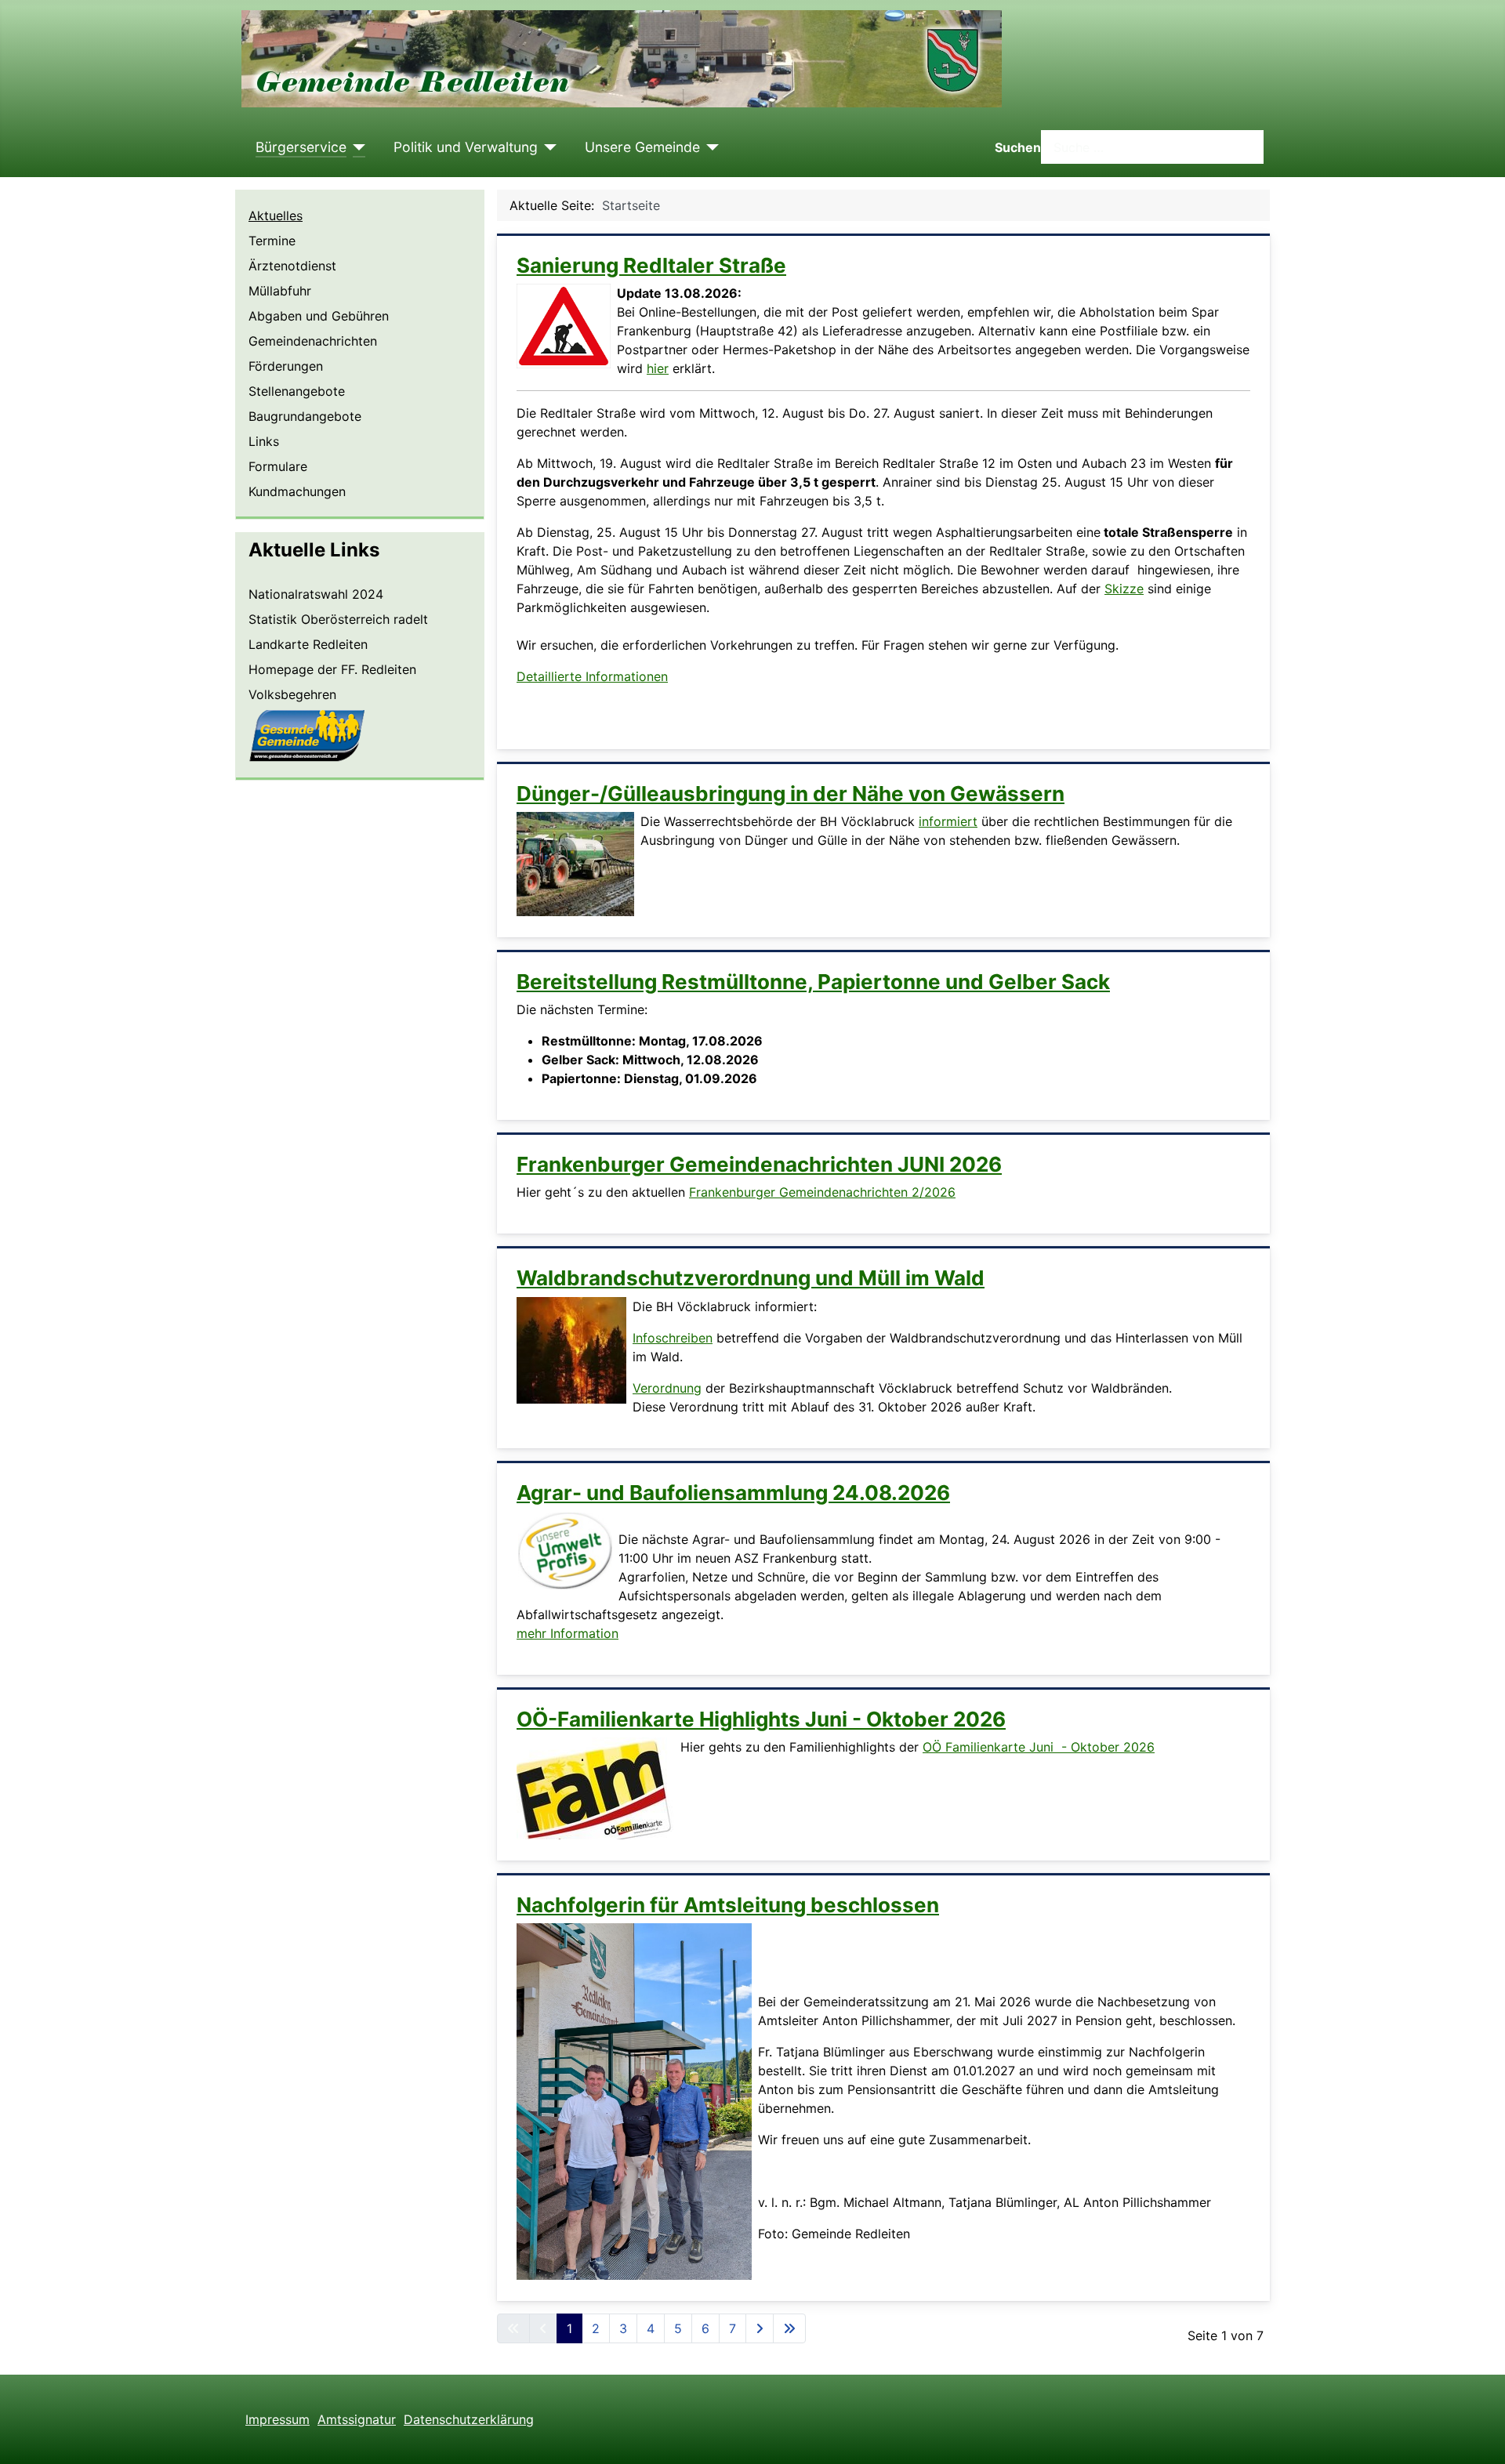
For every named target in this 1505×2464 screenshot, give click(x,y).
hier (658, 368)
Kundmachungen (297, 491)
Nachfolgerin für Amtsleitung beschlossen (728, 1905)
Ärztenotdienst (292, 266)
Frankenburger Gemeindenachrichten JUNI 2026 (759, 1164)
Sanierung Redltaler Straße (651, 265)
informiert (948, 821)
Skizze (1124, 589)
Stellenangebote (297, 391)
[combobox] (1152, 147)
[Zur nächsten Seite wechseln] (760, 2328)
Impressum (277, 2419)
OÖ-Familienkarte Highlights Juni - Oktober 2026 (761, 1719)
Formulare (278, 466)
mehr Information (568, 1633)
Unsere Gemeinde (642, 147)
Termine (272, 241)
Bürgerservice (301, 147)
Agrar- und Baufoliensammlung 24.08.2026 (733, 1493)
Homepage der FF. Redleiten (332, 669)
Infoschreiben (673, 1338)
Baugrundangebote (305, 416)
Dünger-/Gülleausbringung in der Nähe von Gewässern (791, 794)
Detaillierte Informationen (592, 676)
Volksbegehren (292, 694)
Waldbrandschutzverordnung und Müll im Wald (751, 1278)
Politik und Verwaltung (466, 147)
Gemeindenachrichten (313, 341)
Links (264, 441)
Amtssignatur (357, 2419)
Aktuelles (276, 216)
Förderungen (286, 366)
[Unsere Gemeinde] (710, 147)
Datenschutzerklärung (469, 2419)
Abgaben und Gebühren (319, 316)
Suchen (1018, 147)
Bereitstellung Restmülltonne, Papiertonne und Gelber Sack (813, 982)
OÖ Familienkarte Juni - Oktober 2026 (1039, 1747)
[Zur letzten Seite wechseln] (789, 2328)
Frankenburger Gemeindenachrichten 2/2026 (822, 1192)
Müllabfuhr (280, 291)
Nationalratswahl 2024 (316, 594)
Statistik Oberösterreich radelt (338, 619)
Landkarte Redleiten (308, 644)
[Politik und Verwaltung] (548, 147)
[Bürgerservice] (356, 147)
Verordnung (667, 1388)
